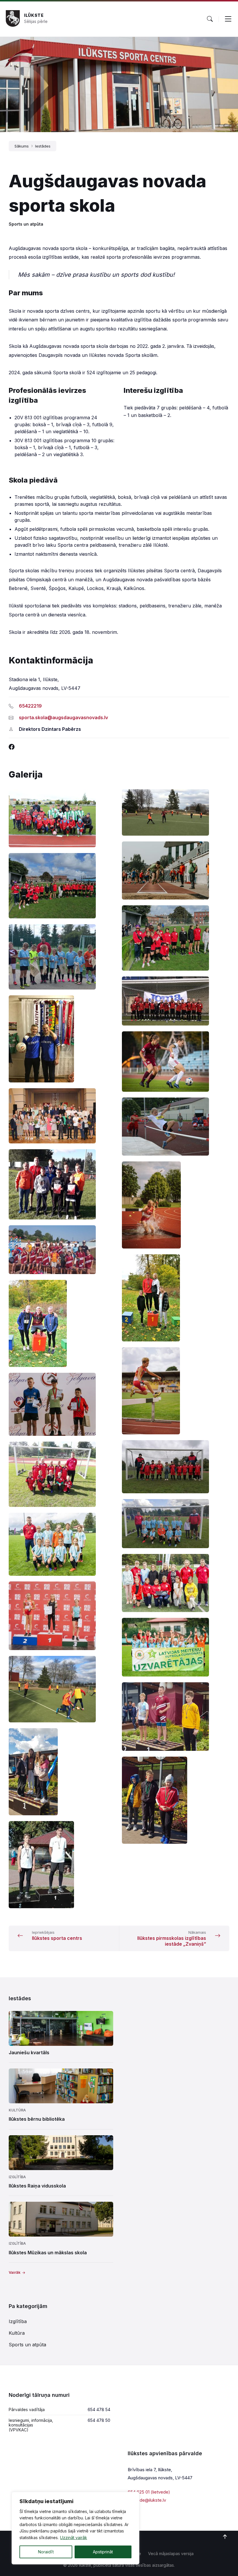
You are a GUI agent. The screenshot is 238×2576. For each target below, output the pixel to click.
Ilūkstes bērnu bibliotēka (37, 2119)
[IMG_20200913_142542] (176, 938)
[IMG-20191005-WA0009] (176, 1001)
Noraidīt (46, 2552)
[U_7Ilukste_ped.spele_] (176, 1467)
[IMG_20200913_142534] (62, 886)
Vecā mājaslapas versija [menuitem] (171, 2553)
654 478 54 (99, 2409)
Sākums (22, 146)
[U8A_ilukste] (62, 1474)
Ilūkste (34, 15)
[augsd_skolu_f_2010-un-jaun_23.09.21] (62, 818)
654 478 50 (99, 2420)
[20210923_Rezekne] (176, 1800)
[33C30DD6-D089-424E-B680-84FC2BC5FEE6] (62, 1689)
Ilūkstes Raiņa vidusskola (37, 2186)
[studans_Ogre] (176, 1391)
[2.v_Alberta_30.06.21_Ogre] (62, 1616)
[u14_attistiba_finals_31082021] (176, 1583)
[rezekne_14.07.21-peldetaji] (62, 1250)
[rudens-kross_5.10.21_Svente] (62, 1323)
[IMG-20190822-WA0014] (62, 957)
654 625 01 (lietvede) (149, 2492)
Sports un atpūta (26, 224)
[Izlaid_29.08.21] (62, 1116)
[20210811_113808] (176, 1717)
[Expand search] (210, 19)
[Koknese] (176, 1127)
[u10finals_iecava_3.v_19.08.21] (62, 1544)
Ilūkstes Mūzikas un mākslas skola (48, 2253)
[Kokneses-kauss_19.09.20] (62, 1184)
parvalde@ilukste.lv (147, 2500)
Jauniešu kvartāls (29, 2052)
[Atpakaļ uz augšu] (225, 2537)
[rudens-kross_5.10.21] (176, 1298)
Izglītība (17, 2177)
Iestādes (43, 146)
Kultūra (17, 2110)
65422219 (30, 706)
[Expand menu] (228, 19)
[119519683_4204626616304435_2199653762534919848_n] (62, 1865)
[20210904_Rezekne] (62, 1772)
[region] (75, 2528)
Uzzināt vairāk (74, 2538)
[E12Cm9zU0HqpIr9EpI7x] (176, 870)
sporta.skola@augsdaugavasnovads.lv (63, 717)
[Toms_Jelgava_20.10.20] (62, 1404)
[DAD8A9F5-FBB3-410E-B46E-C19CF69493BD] (176, 812)
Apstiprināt (103, 2552)
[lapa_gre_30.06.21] (176, 1205)
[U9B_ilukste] (176, 1524)
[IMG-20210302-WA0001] (176, 1062)
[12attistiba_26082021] (176, 1647)
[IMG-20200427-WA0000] (62, 1039)
